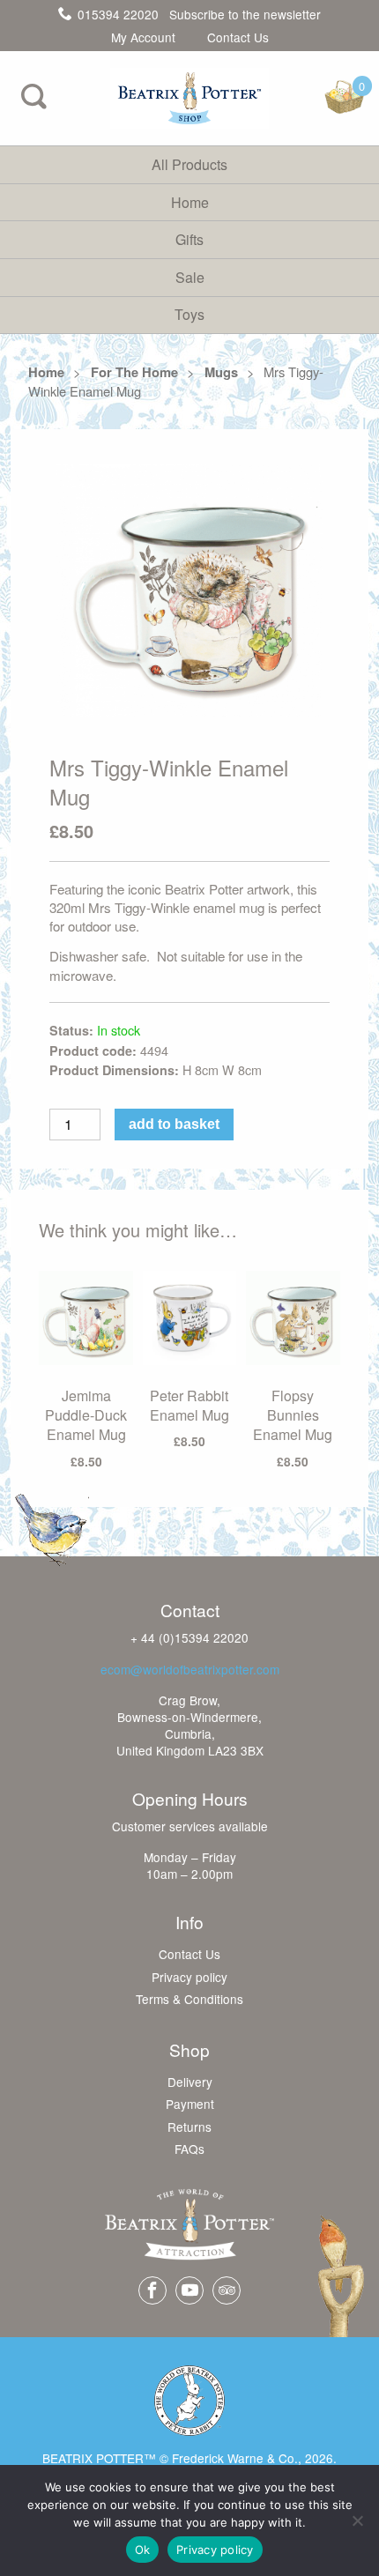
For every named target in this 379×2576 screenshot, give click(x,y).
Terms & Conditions (189, 2000)
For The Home (134, 372)
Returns (189, 2127)
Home (190, 202)
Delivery (190, 2082)
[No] (357, 2520)
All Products (189, 164)
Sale (190, 277)
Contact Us (238, 38)
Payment (190, 2105)
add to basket (174, 1124)
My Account (143, 38)
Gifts (189, 239)
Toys (189, 314)
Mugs (221, 372)
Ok (143, 2550)
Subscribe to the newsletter (245, 14)
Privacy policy (189, 1978)
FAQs (189, 2149)
